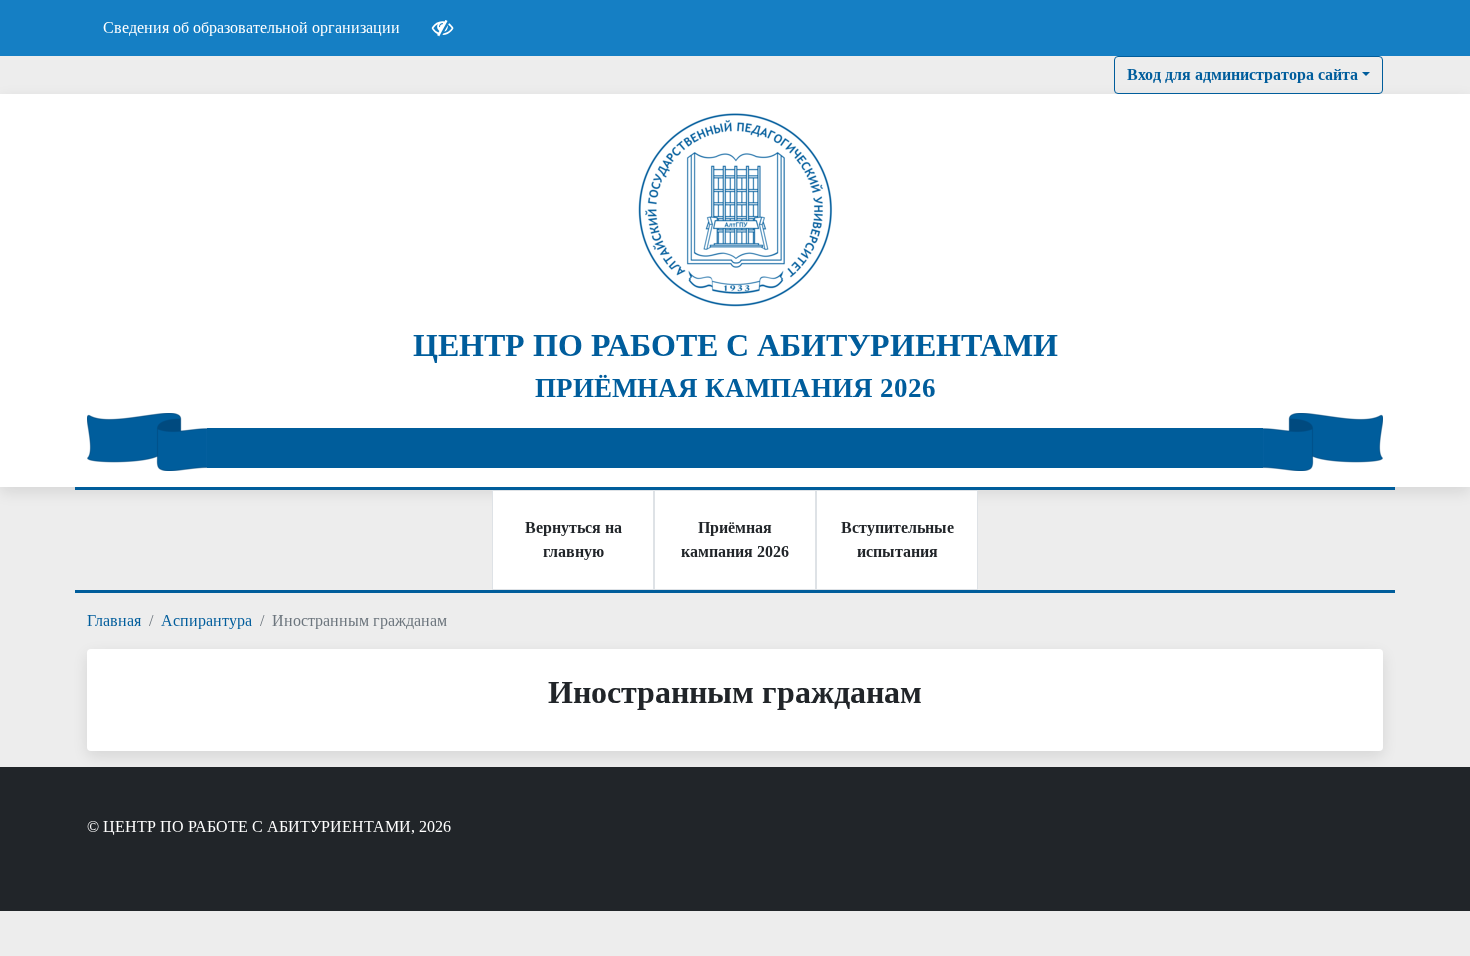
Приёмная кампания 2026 (735, 539)
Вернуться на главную (573, 539)
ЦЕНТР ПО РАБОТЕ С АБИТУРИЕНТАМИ (735, 345)
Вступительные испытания (897, 539)
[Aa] (442, 28)
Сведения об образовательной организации (251, 27)
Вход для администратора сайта (1242, 74)
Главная (114, 620)
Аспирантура (206, 620)
